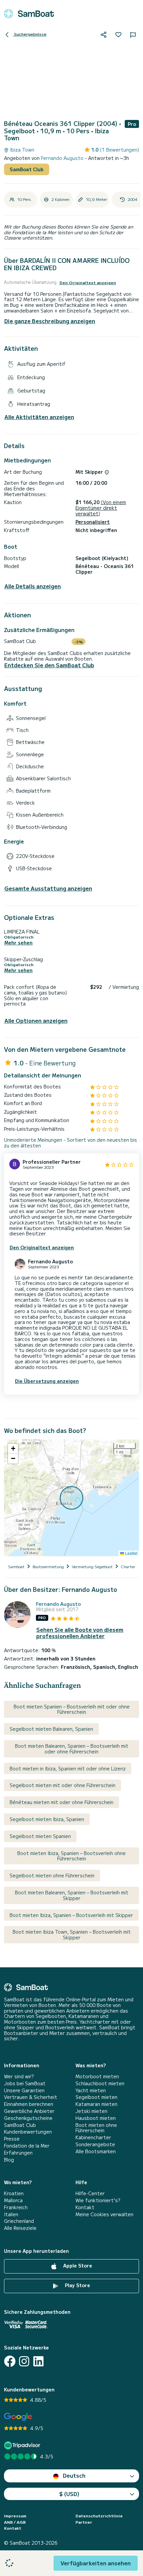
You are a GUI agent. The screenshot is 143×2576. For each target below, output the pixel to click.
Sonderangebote (95, 2144)
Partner (84, 2522)
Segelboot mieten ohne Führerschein (52, 1875)
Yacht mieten (91, 2090)
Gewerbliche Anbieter (29, 2111)
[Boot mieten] (29, 14)
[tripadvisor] (23, 2445)
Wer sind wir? (19, 2076)
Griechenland (19, 2221)
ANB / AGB (15, 2522)
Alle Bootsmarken (96, 2151)
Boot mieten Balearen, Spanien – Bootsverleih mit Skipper (72, 1895)
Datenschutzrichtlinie (99, 2516)
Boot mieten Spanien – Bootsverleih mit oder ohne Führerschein (72, 1709)
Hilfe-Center (90, 2193)
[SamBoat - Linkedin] (38, 2361)
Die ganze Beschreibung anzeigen (50, 321)
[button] (13, 1449)
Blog (9, 2160)
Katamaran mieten (96, 2104)
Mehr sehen (18, 943)
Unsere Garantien (24, 2090)
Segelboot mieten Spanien (40, 1836)
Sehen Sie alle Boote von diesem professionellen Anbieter (80, 1633)
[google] (18, 2417)
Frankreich (16, 2207)
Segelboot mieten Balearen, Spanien (51, 1729)
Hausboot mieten (96, 2118)
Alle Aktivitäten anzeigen (39, 417)
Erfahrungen (18, 2153)
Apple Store (77, 2265)
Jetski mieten (91, 2111)
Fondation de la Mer (27, 2146)
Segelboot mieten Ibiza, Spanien (47, 1819)
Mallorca (13, 2200)
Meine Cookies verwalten (104, 2214)
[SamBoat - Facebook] (10, 2361)
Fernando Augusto (63, 158)
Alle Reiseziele (20, 2228)
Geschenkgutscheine (28, 2118)
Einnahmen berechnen (29, 2104)
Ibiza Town (21, 150)
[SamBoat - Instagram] (24, 2361)
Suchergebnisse (30, 34)
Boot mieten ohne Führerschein (96, 2128)
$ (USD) (69, 2494)
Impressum (15, 2516)
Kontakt (85, 2207)
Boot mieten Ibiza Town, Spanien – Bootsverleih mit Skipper (72, 1934)
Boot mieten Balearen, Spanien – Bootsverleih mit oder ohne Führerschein (72, 1749)
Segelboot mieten (96, 2097)
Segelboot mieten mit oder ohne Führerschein (63, 1785)
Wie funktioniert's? (98, 2200)
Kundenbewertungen (28, 2132)
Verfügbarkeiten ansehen (96, 2563)
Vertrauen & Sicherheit (31, 2097)
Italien (11, 2214)
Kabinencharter (93, 2137)
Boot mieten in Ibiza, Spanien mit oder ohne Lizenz (68, 1768)
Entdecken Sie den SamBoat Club (49, 665)
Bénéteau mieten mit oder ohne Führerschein (62, 1802)
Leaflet (131, 1553)
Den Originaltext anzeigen (88, 283)
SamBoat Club (27, 169)
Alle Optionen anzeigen (36, 1021)
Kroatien (14, 2193)
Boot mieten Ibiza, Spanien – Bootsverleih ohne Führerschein (71, 1856)
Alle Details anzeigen (33, 586)
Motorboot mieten (97, 2076)
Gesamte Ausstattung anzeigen (48, 888)
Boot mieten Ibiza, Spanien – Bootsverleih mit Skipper (71, 1915)
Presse (12, 2139)
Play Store (77, 2285)
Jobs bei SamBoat (25, 2083)
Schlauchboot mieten (100, 2083)
